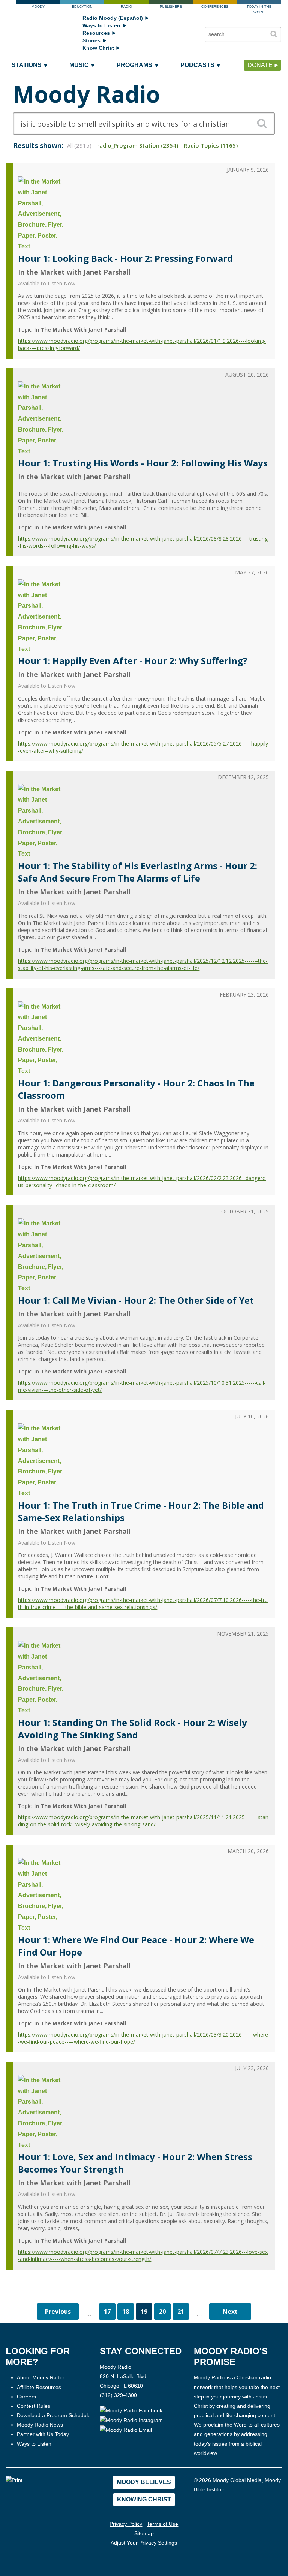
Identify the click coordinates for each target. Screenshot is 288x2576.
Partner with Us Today (43, 2434)
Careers (26, 2397)
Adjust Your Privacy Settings (144, 2543)
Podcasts (197, 65)
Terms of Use (162, 2524)
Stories (91, 40)
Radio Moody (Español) (113, 18)
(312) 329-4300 (118, 2395)
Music (79, 65)
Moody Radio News (40, 2425)
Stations (27, 65)
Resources (96, 33)
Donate (260, 65)
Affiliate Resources (39, 2387)
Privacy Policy (126, 2524)
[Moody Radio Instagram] (131, 2420)
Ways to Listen (101, 25)
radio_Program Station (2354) (138, 145)
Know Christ (98, 48)
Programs (134, 65)
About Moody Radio (40, 2377)
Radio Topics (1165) (211, 145)
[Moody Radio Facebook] (131, 2410)
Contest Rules (34, 2406)
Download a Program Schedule (54, 2415)
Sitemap (144, 2533)
